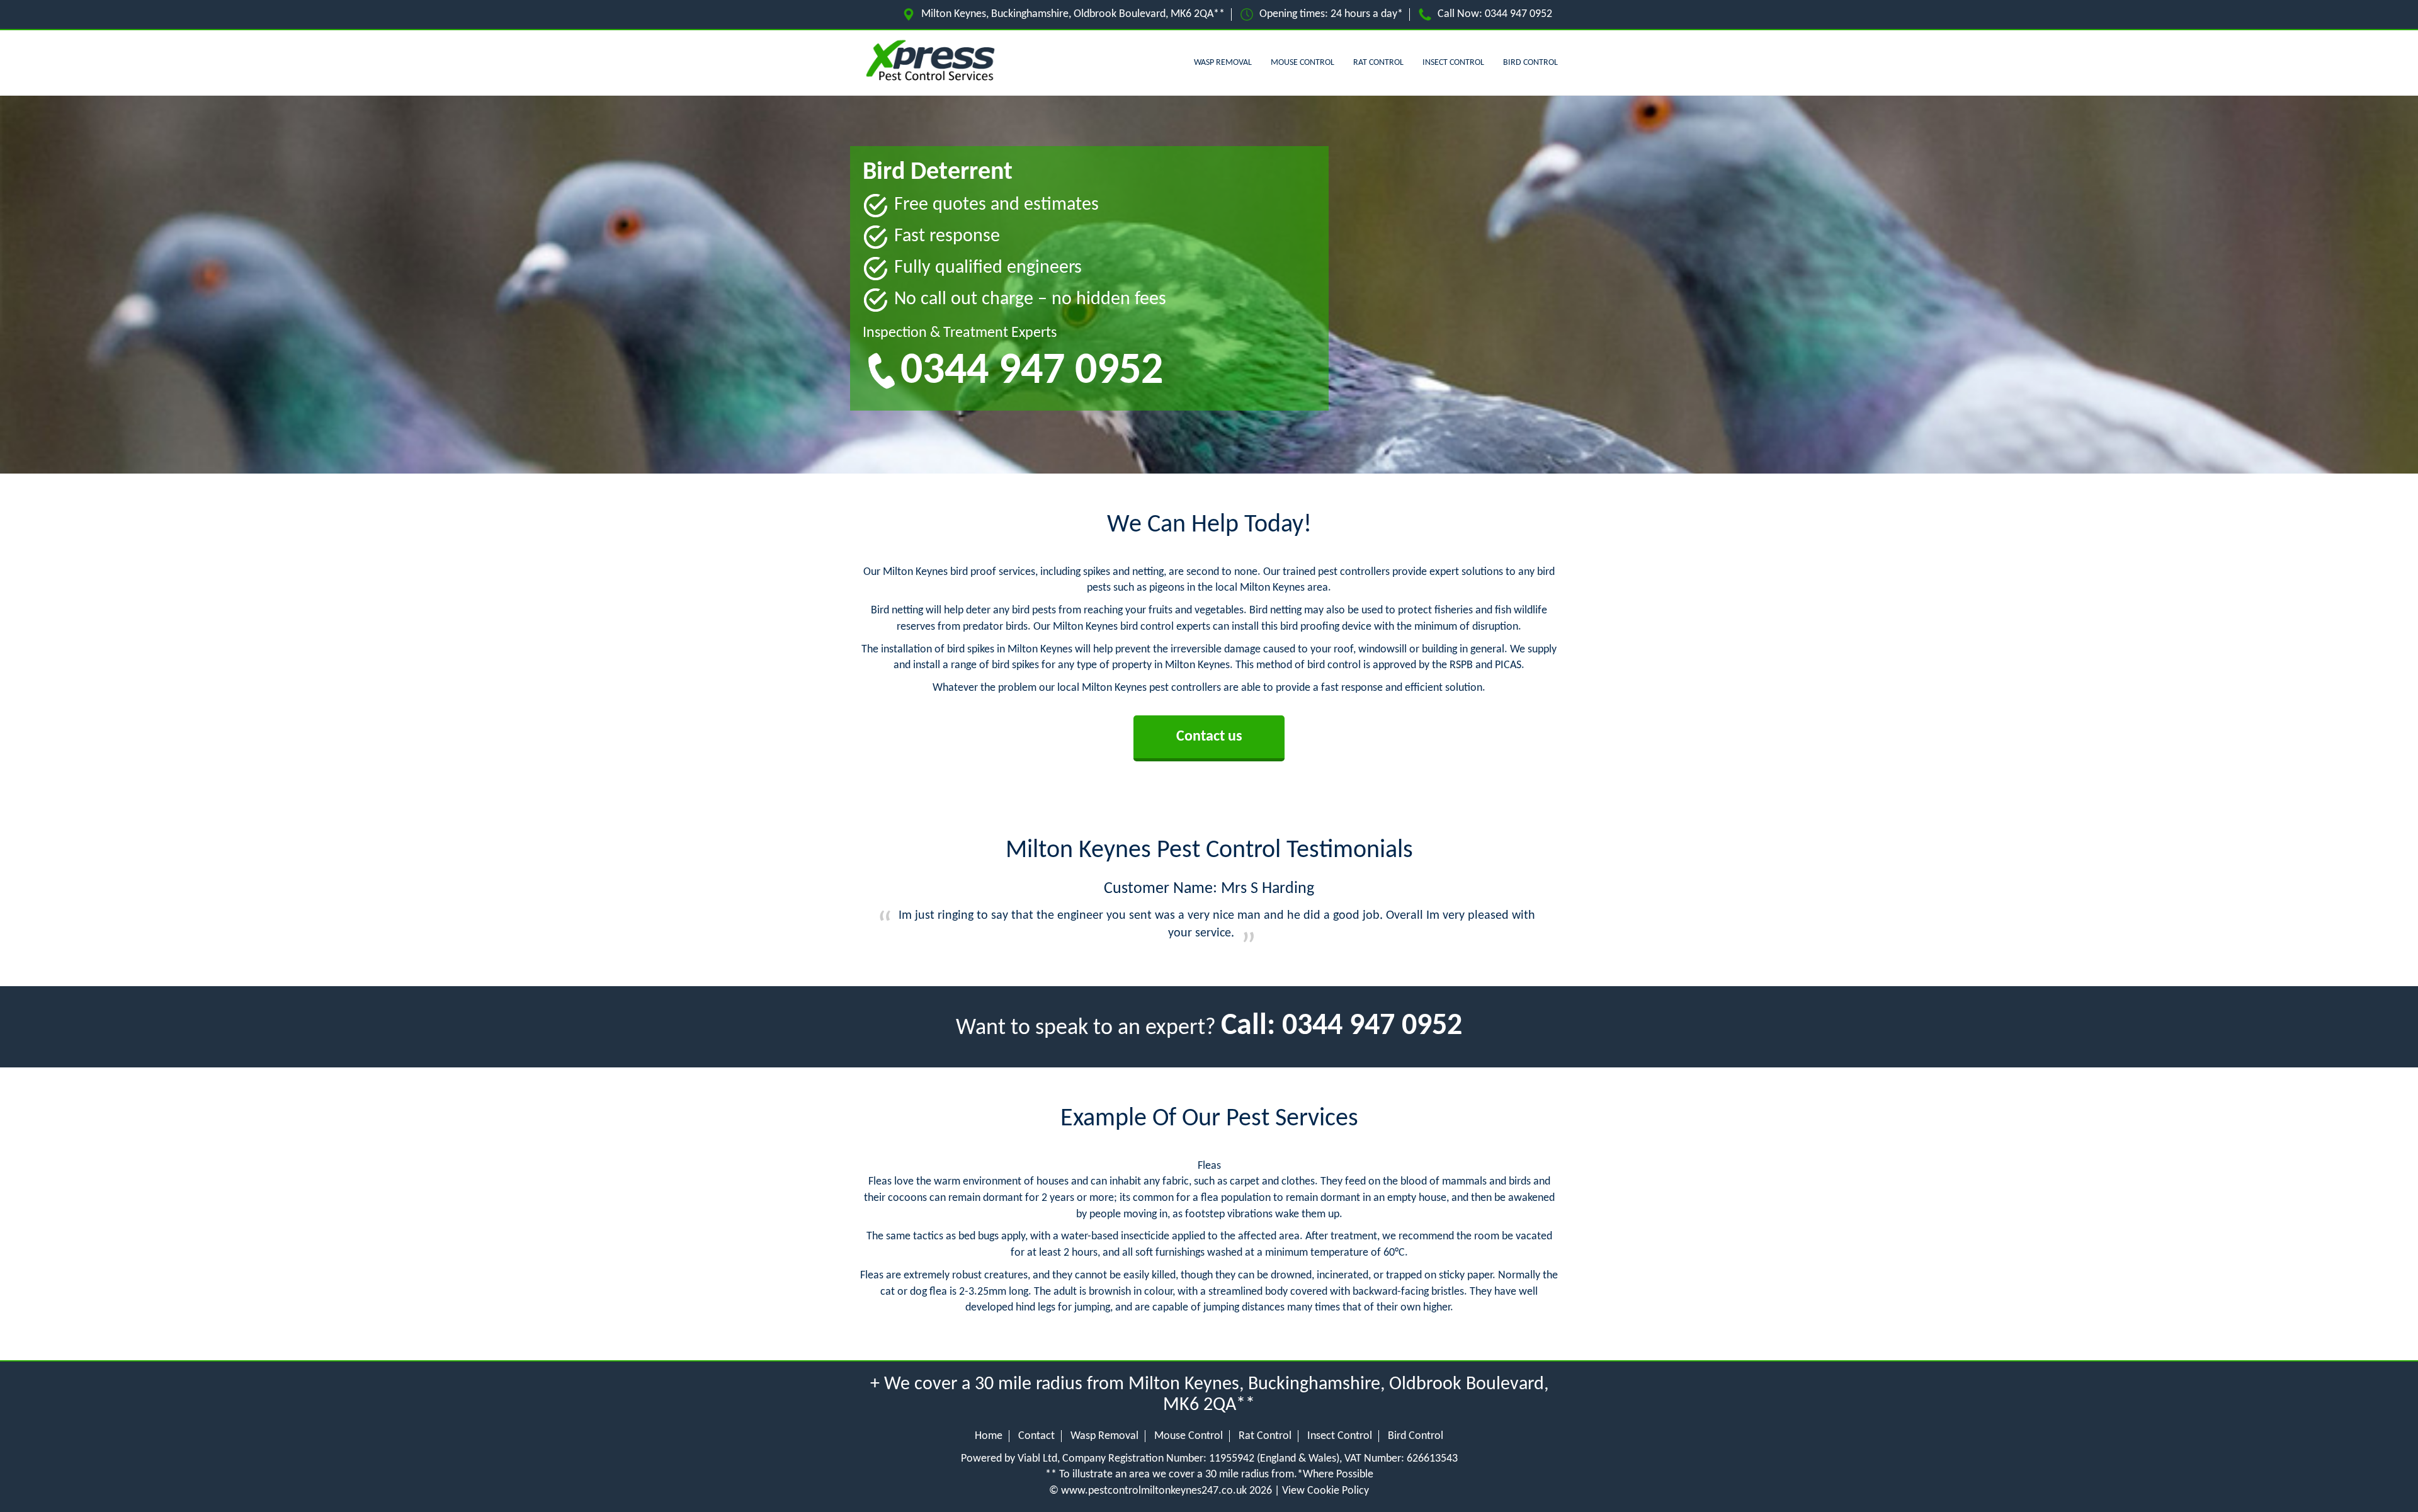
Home (989, 1436)
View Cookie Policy (1325, 1491)
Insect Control (1453, 63)
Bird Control (1530, 63)
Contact (1036, 1436)
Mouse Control (1303, 63)
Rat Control (1378, 63)
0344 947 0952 (1518, 14)
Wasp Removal (1223, 63)
